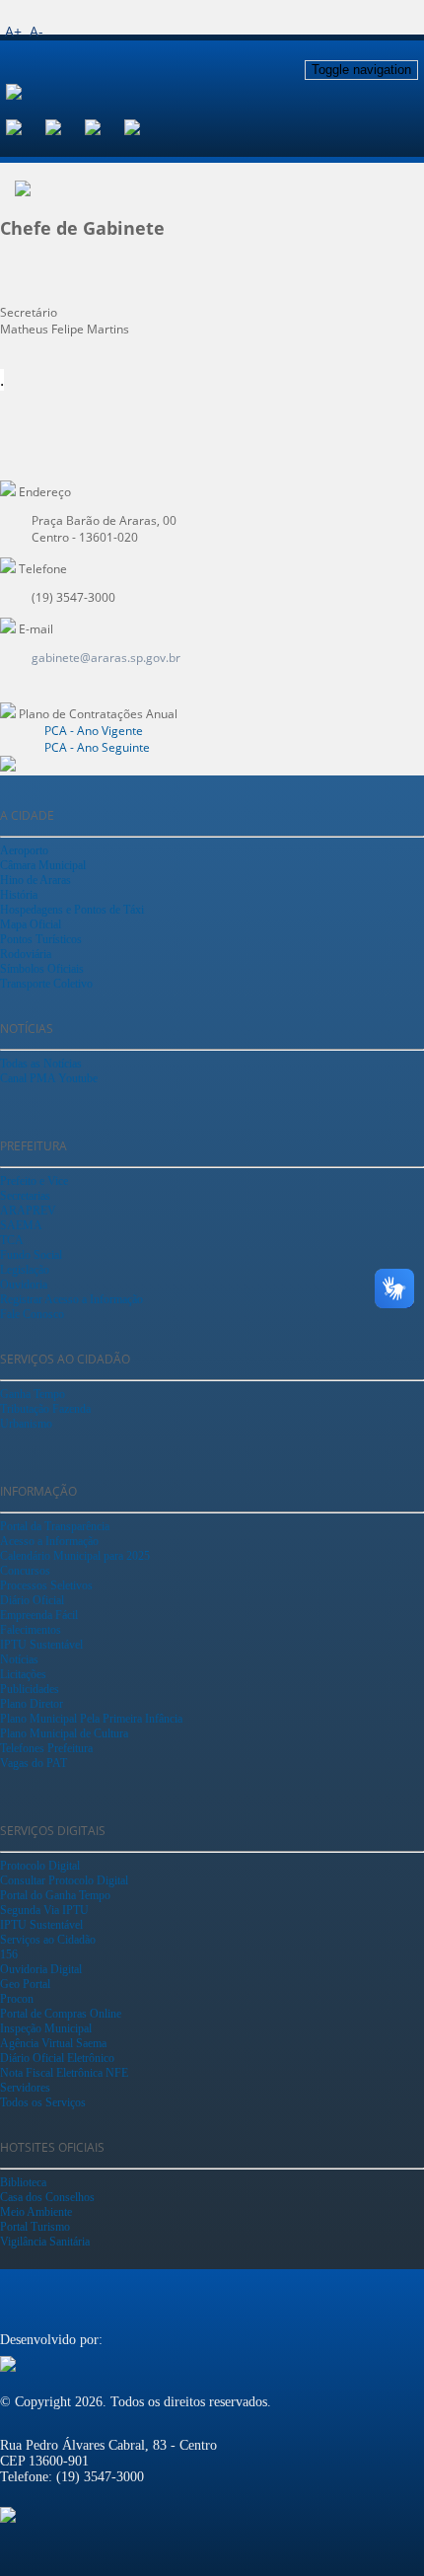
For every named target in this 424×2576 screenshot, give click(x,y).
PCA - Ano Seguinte (97, 747)
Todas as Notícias (41, 1064)
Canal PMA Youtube (49, 1078)
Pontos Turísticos (41, 939)
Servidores (25, 2088)
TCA (12, 1240)
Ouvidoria (24, 1285)
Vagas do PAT (34, 1763)
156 (9, 1954)
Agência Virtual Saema (53, 2043)
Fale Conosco (32, 1314)
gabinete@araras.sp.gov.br (106, 658)
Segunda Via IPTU (44, 1910)
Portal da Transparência (55, 1526)
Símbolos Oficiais (42, 969)
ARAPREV (28, 1211)
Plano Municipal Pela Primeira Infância (91, 1719)
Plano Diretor (32, 1704)
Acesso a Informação (49, 1541)
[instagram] (65, 126)
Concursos (25, 1571)
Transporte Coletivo (46, 984)
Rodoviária (26, 954)
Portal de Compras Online (61, 2014)
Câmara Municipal (43, 865)
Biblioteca (23, 2182)
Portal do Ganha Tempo (55, 1895)
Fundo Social (31, 1255)
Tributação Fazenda (45, 1409)
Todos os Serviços (43, 2102)
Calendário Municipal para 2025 (75, 1556)
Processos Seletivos (46, 1585)
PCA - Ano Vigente (94, 731)
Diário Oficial (32, 1600)
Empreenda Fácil (39, 1615)
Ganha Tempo (33, 1394)
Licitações (23, 1674)
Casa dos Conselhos (47, 2197)
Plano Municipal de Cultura (64, 1733)
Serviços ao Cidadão (48, 1940)
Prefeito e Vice (34, 1181)
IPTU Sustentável (41, 1645)
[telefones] (144, 126)
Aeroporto (24, 850)
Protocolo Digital (40, 1866)
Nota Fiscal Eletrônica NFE (64, 2073)
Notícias (19, 1659)
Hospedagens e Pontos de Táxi (72, 910)
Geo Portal (25, 1984)
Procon (17, 1999)
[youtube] (105, 126)
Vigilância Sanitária (45, 2242)
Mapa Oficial (31, 924)
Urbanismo (26, 1424)
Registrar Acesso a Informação (71, 1299)
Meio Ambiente (36, 2212)
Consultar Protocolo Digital (64, 1880)
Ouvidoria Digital (41, 1969)
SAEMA (21, 1225)
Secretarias (25, 1196)
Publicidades (30, 1689)
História (19, 895)
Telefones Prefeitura (46, 1748)
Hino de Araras (35, 880)
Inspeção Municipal (46, 2028)
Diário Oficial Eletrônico (57, 2058)
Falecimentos (31, 1630)
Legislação (25, 1270)
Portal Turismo (35, 2227)
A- (36, 31)
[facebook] (26, 126)
